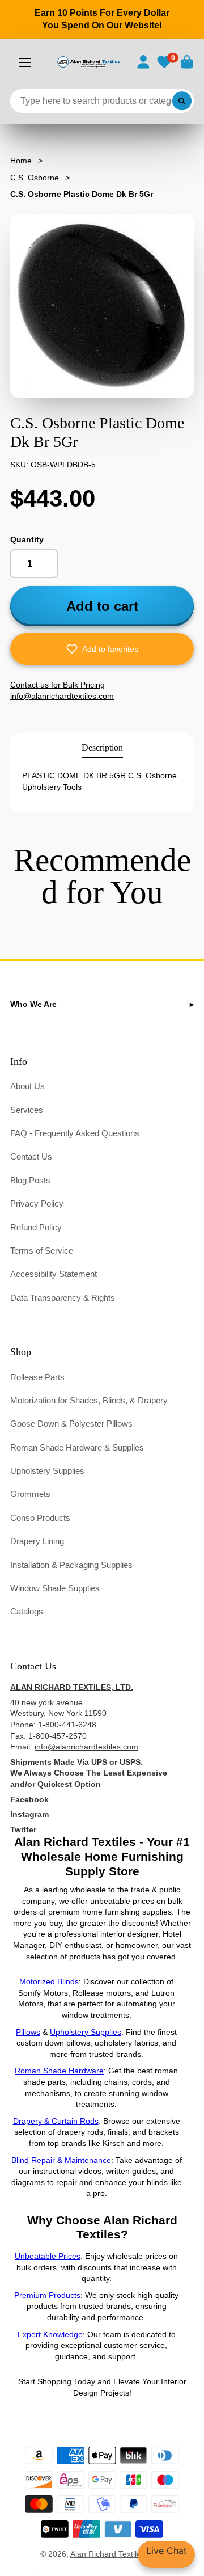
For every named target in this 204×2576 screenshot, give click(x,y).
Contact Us (31, 1156)
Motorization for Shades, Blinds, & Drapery (89, 1400)
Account (143, 62)
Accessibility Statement (54, 1274)
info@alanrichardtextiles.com (86, 1747)
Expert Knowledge (50, 2334)
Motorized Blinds (49, 1981)
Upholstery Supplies (47, 1471)
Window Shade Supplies (55, 1588)
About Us (27, 1086)
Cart (187, 62)
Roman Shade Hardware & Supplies (77, 1447)
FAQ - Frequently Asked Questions (75, 1133)
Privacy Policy (37, 1203)
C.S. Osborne (35, 178)
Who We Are (33, 1004)
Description (102, 747)
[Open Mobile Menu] (25, 62)
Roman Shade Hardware (59, 2071)
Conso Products (40, 1518)
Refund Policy (36, 1227)
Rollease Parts (37, 1377)
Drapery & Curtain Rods (56, 2121)
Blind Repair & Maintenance (61, 2160)
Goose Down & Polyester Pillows (71, 1424)
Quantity (27, 539)
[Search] (182, 101)
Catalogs (27, 1611)
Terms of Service (42, 1251)
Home (21, 161)
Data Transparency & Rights (63, 1298)
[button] (102, 649)
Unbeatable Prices (48, 2256)
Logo (88, 62)
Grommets (30, 1494)
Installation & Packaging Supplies (71, 1565)
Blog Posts (30, 1180)
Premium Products (47, 2295)
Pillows (28, 2032)
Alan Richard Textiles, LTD (117, 2554)
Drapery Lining (37, 1541)
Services (27, 1110)
